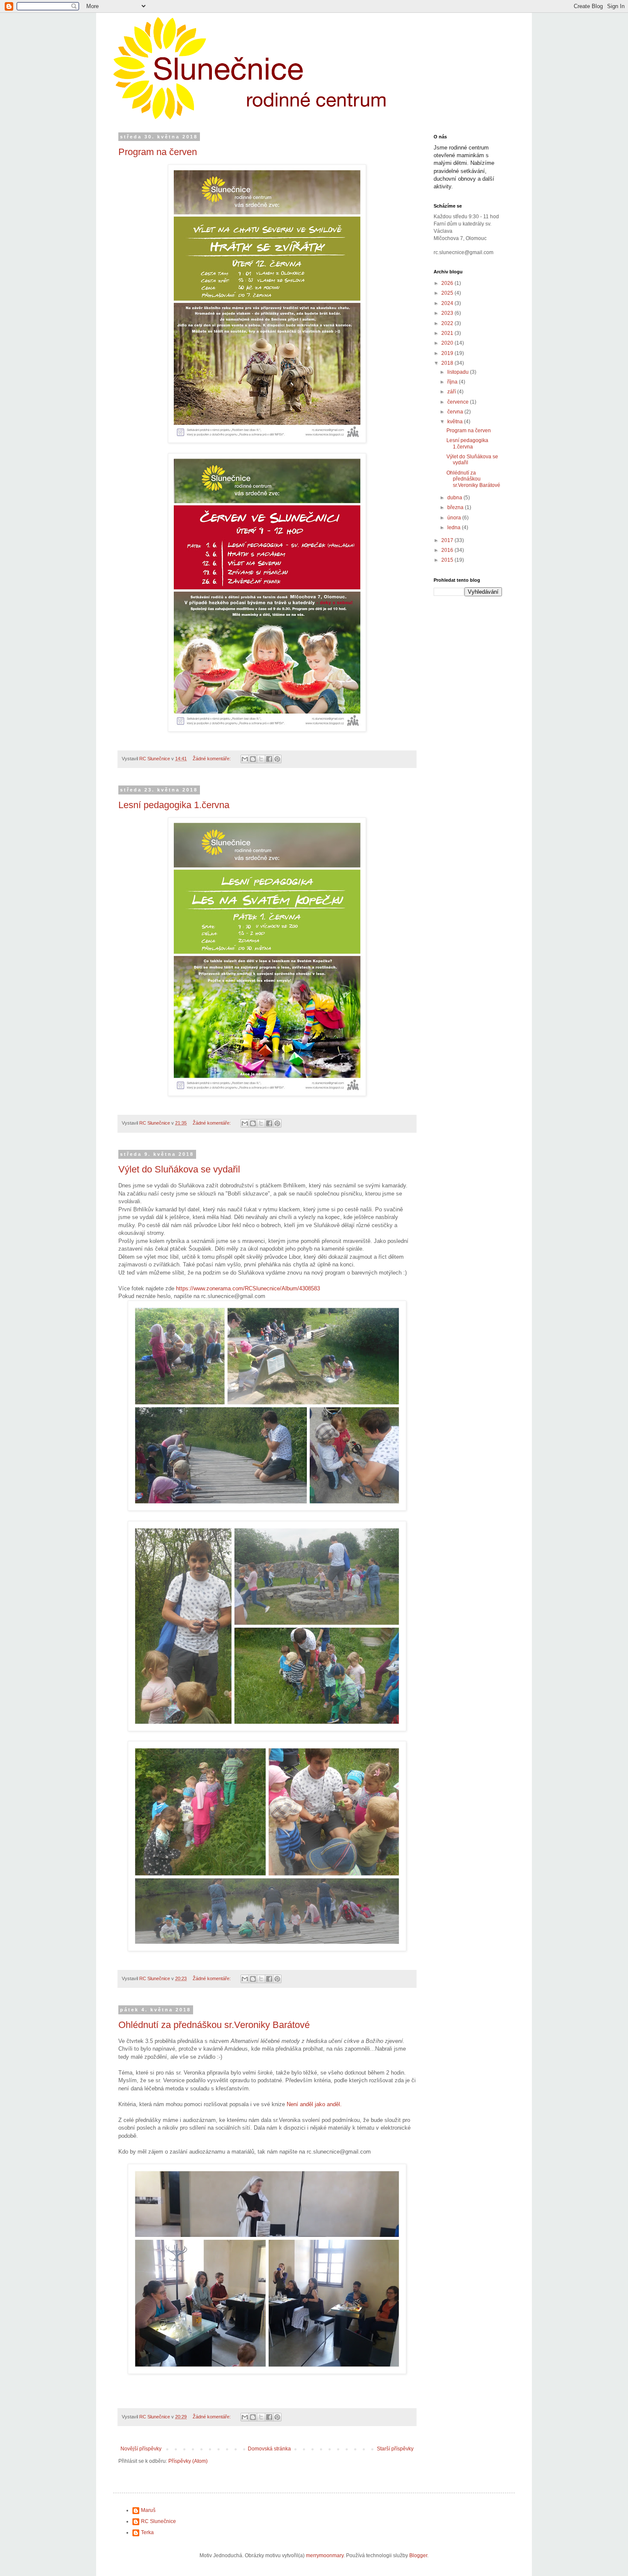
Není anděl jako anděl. (315, 2104)
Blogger (418, 2555)
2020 (448, 343)
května (456, 422)
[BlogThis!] (253, 759)
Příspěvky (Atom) (188, 2461)
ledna (455, 528)
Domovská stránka (269, 2449)
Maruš (148, 2510)
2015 (448, 560)
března (456, 507)
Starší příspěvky (395, 2449)
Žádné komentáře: (212, 759)
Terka (147, 2532)
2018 (448, 363)
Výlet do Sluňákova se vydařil (179, 1169)
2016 (448, 550)
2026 (448, 283)
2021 (448, 333)
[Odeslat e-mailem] (245, 759)
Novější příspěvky (141, 2449)
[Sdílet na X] (261, 759)
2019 (448, 353)
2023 (448, 313)
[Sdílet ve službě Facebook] (269, 759)
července (459, 402)
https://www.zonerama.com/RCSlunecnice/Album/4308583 (249, 1288)
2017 (448, 540)
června (456, 412)
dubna (455, 498)
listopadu (459, 372)
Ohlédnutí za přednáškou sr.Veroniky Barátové (214, 2025)
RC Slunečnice (158, 2521)
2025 (448, 293)
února (455, 518)
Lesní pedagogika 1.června (174, 805)
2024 (448, 303)
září (452, 392)
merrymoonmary (325, 2555)
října (453, 382)
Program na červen (158, 152)
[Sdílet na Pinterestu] (277, 759)
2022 (448, 323)
